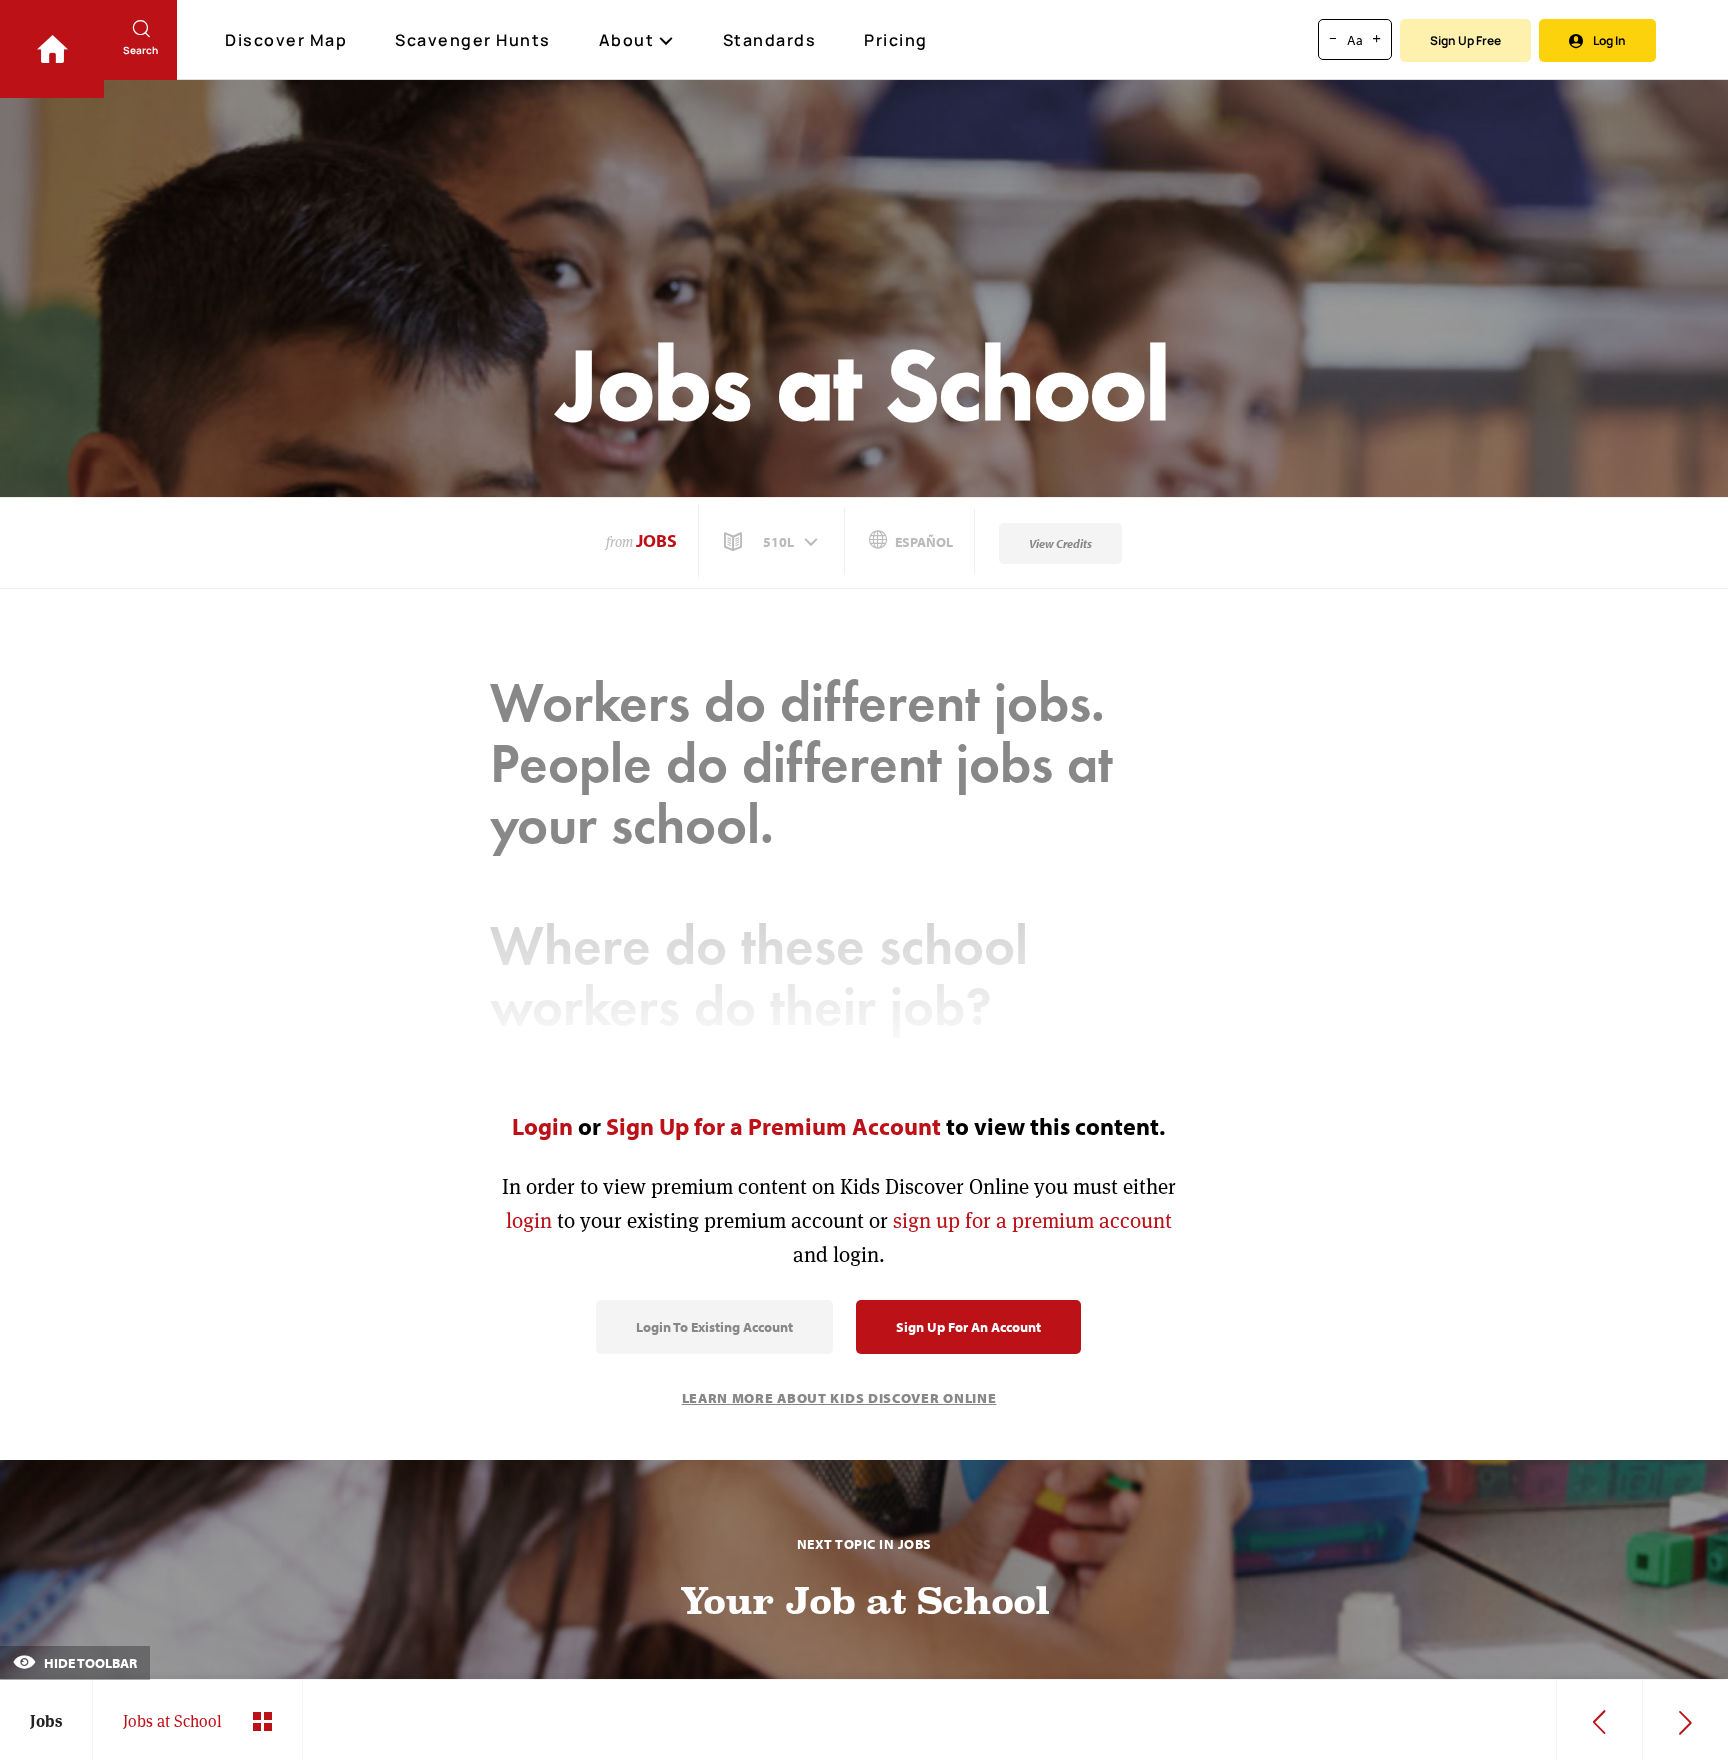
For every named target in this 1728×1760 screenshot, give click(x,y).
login (529, 1220)
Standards (770, 40)
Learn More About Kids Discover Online (839, 1398)
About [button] (627, 40)
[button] (773, 542)
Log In (1609, 40)
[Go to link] (52, 49)
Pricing (896, 40)
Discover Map (286, 40)
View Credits (1060, 543)
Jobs (656, 540)
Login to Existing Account (714, 1327)
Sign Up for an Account (968, 1327)
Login (542, 1126)
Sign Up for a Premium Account (773, 1126)
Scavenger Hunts (473, 40)
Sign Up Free (1465, 40)
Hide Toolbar (89, 1663)
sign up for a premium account (1032, 1220)
